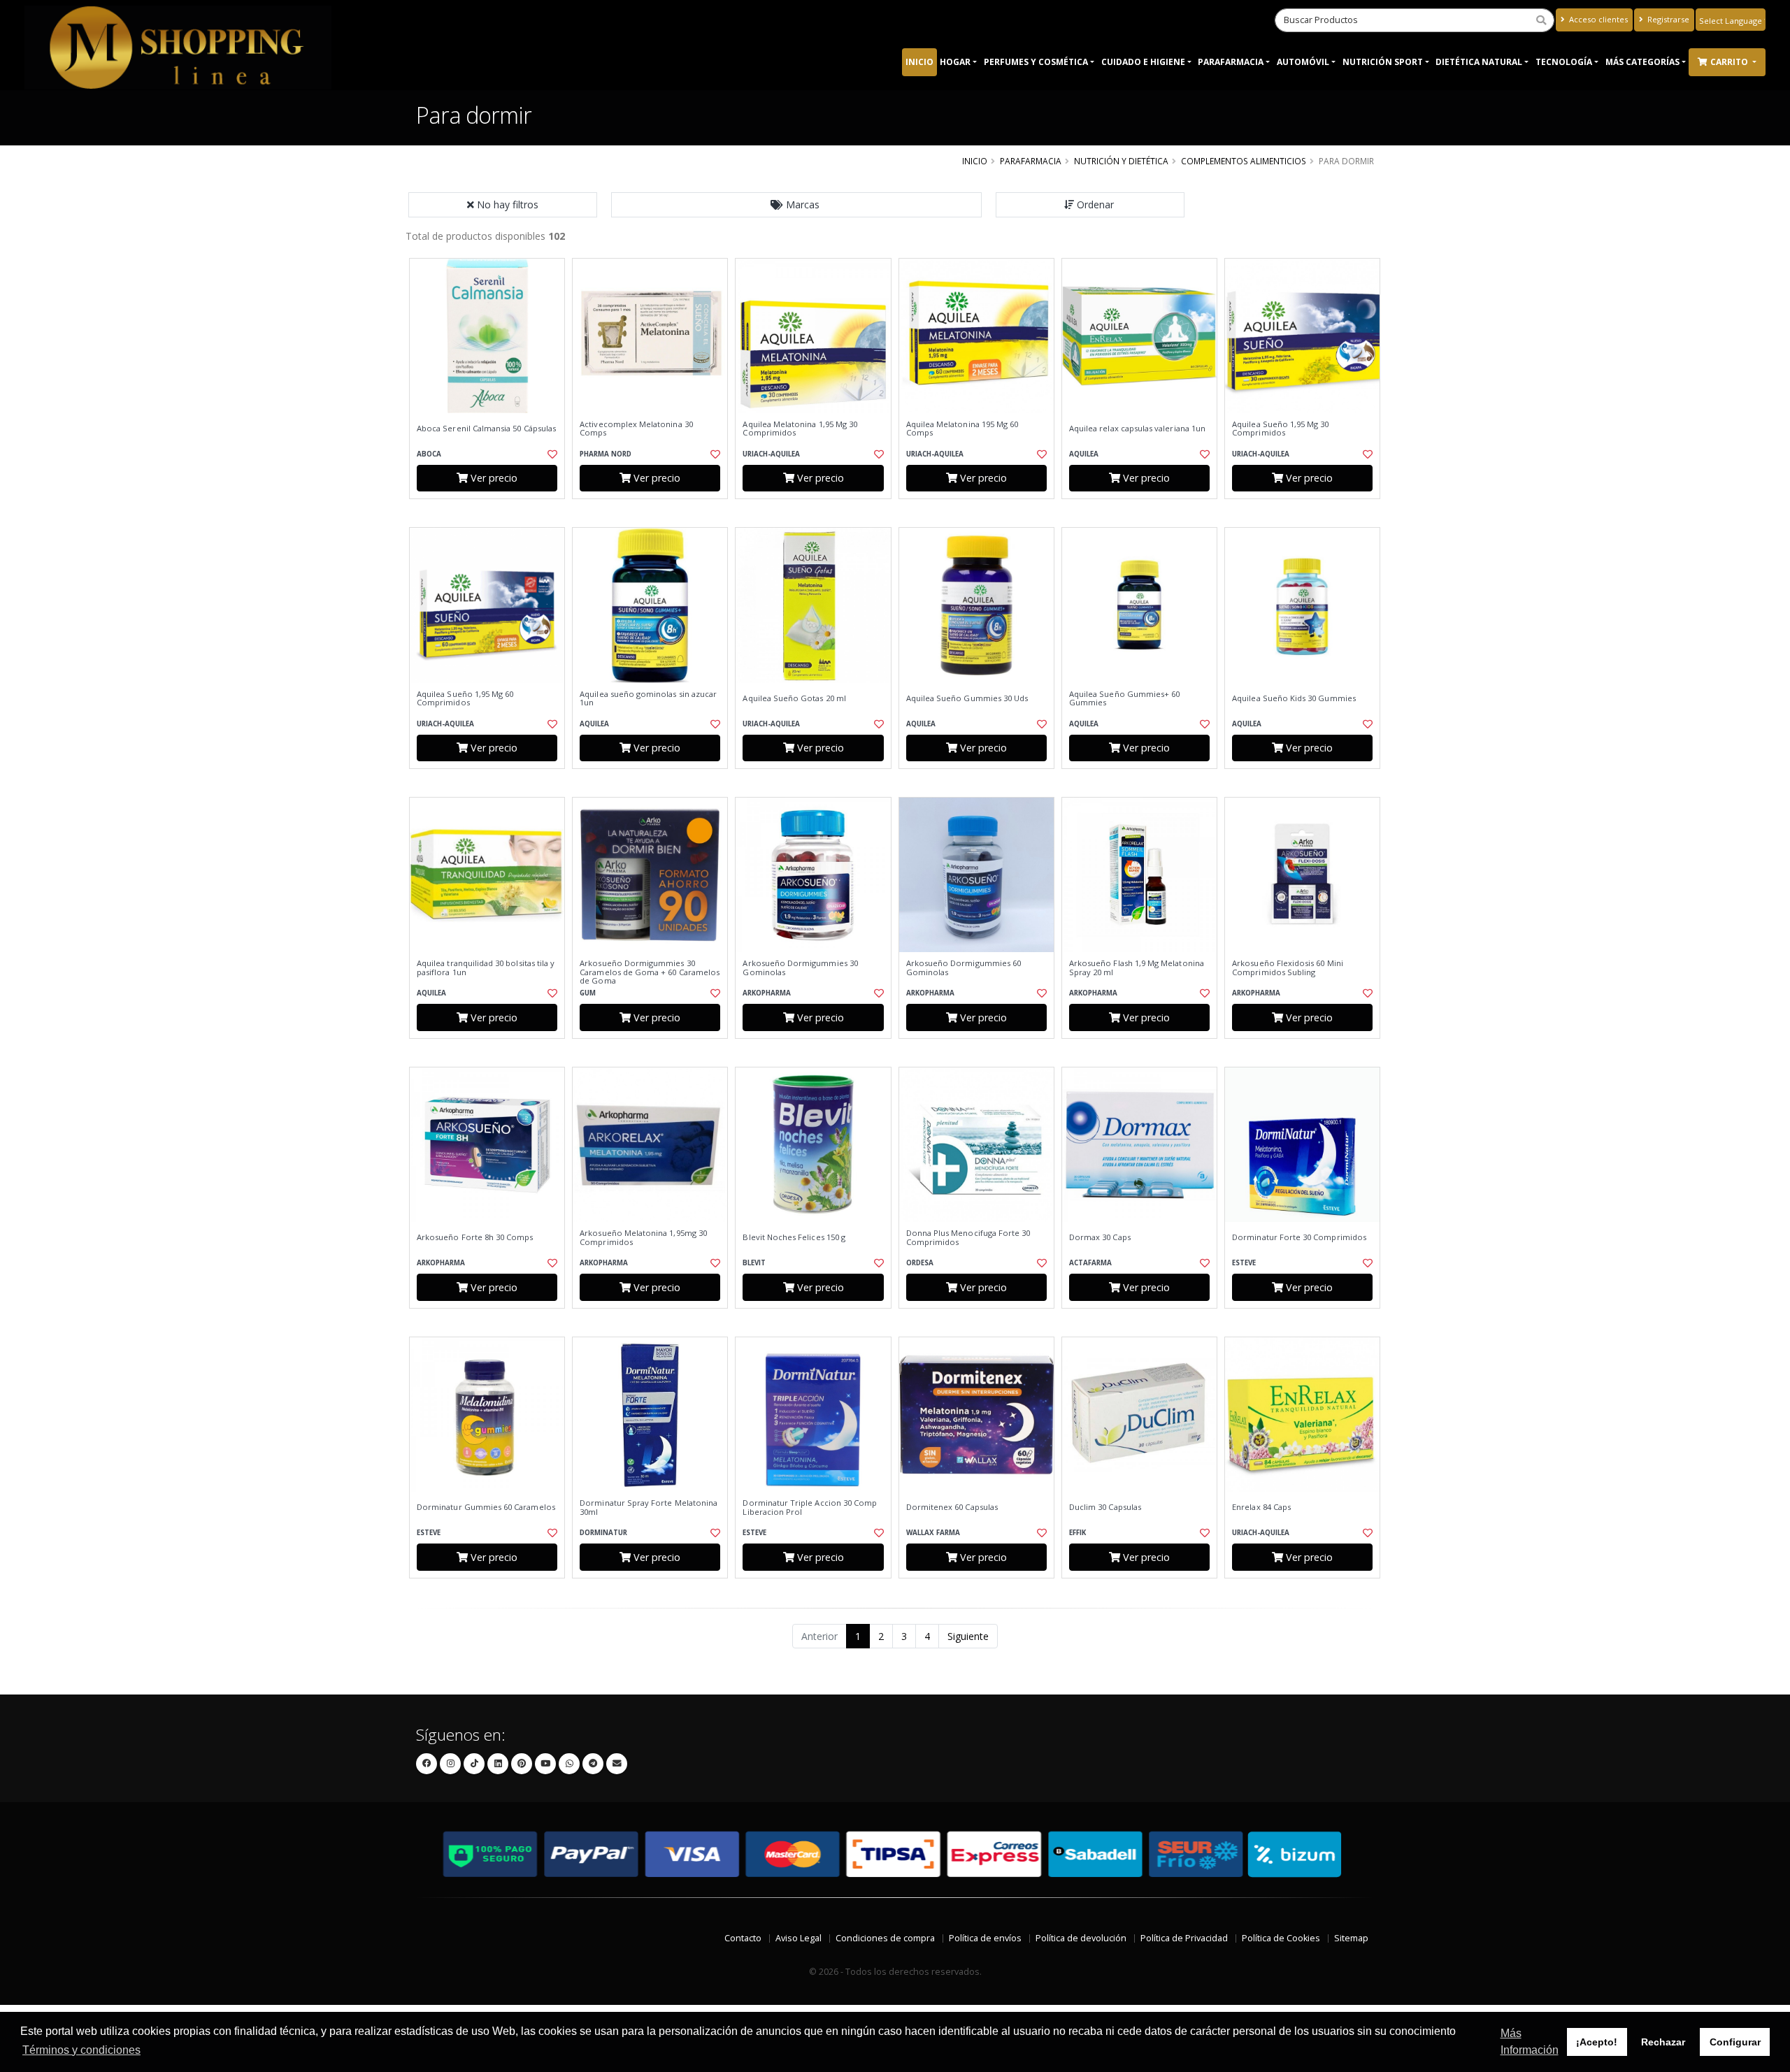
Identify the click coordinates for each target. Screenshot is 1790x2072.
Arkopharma (767, 993)
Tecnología (1564, 62)
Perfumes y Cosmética (1036, 62)
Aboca (429, 454)
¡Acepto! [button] (1597, 2042)
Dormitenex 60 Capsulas (952, 1507)
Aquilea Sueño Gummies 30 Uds (967, 698)
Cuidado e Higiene (1143, 62)
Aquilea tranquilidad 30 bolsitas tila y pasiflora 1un (486, 968)
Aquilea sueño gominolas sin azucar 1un (648, 699)
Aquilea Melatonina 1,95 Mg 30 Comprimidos (800, 429)
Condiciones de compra (885, 1938)
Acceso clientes (1597, 19)
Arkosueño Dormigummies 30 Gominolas (800, 968)
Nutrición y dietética (1121, 161)
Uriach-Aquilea (771, 454)
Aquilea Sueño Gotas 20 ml (794, 698)
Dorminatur (603, 1533)
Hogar (955, 62)
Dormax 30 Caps (1100, 1237)
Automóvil (1303, 62)
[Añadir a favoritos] (551, 454)
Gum (588, 993)
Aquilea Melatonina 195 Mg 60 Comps (962, 429)
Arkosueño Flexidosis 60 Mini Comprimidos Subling (1288, 968)
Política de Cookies (1281, 1938)
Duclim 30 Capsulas (1105, 1507)
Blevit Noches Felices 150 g (794, 1237)
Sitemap (1351, 1938)
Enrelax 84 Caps (1261, 1507)
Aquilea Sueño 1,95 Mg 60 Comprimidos (465, 699)
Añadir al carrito (492, 511)
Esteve (1244, 1263)
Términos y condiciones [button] (81, 2050)
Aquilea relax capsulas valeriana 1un (1137, 429)
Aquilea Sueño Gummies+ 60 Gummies (1124, 699)
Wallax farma (933, 1533)
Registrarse (1667, 19)
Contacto (743, 1938)
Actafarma (1090, 1263)
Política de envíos (985, 1938)
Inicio (919, 62)
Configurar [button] (1735, 2042)
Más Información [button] (1530, 2042)
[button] (796, 205)
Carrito (1730, 62)
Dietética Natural (1479, 62)
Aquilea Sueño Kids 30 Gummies (1294, 698)
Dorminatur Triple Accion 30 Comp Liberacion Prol (810, 1508)
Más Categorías (1642, 62)
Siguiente (968, 1636)
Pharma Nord (606, 454)
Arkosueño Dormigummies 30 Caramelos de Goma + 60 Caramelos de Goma (650, 972)
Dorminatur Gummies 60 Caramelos (486, 1507)
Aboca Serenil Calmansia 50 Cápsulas (486, 429)
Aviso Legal (799, 1938)
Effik (1077, 1533)
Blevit (754, 1263)
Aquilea (1084, 454)
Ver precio (493, 478)
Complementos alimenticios (1244, 161)
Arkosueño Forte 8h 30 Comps (475, 1237)
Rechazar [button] (1663, 2042)
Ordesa (920, 1263)
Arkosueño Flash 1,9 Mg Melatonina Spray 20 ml (1137, 968)
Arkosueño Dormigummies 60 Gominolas (964, 968)
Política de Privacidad (1184, 1938)
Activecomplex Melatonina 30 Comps (636, 429)
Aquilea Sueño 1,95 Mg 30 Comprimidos (1280, 429)
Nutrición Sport (1383, 62)
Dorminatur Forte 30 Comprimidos (1299, 1237)
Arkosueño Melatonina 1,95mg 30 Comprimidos (643, 1238)
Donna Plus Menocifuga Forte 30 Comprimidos (968, 1238)
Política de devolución (1081, 1938)
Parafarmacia (1231, 62)
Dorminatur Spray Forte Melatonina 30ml (649, 1508)
